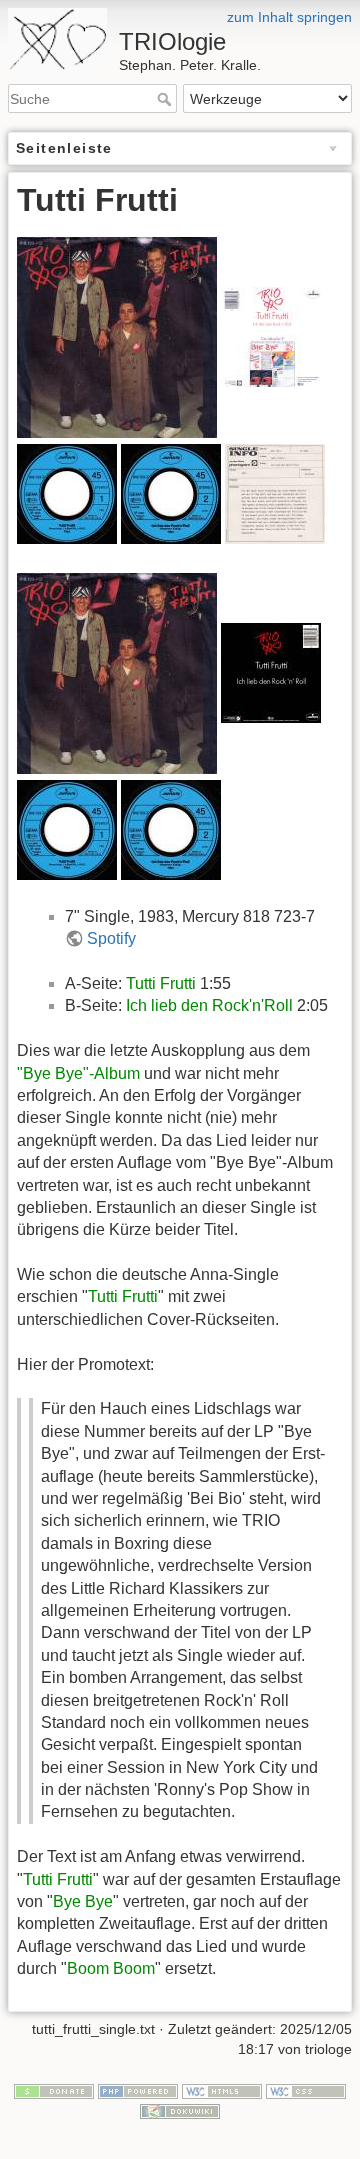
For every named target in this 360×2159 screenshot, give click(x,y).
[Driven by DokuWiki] (180, 2110)
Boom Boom (111, 1968)
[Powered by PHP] (138, 2091)
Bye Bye (83, 1901)
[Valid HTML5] (222, 2091)
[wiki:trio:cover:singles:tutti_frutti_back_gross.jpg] (271, 335)
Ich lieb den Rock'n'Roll (209, 1005)
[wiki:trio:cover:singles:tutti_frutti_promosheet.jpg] (275, 492)
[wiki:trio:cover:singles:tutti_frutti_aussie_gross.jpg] (117, 335)
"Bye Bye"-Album (78, 1073)
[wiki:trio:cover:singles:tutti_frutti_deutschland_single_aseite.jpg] (67, 492)
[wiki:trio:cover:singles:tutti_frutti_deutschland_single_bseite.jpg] (171, 492)
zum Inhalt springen (289, 17)
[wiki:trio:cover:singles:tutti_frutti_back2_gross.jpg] (271, 672)
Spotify (111, 938)
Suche (166, 99)
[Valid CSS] (306, 2091)
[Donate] (54, 2091)
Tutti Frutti (161, 983)
